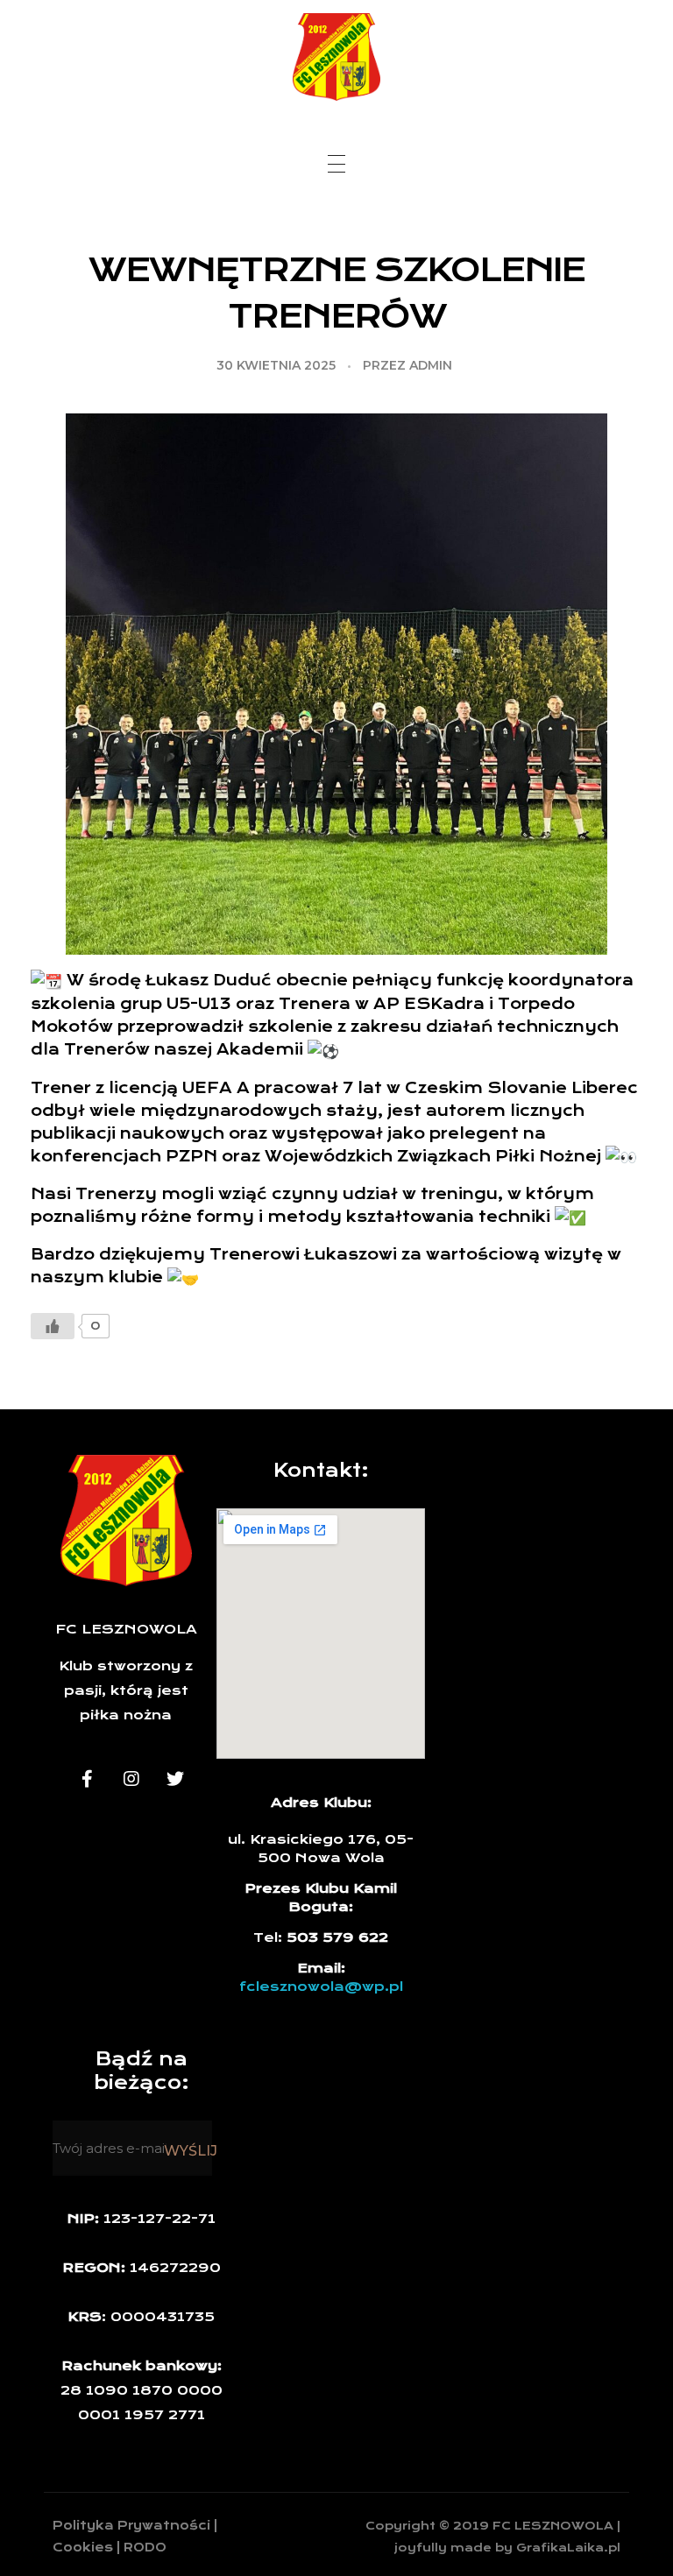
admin (431, 365)
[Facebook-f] (88, 1779)
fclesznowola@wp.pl (321, 1987)
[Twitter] (175, 1779)
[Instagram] (131, 1779)
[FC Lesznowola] (336, 57)
